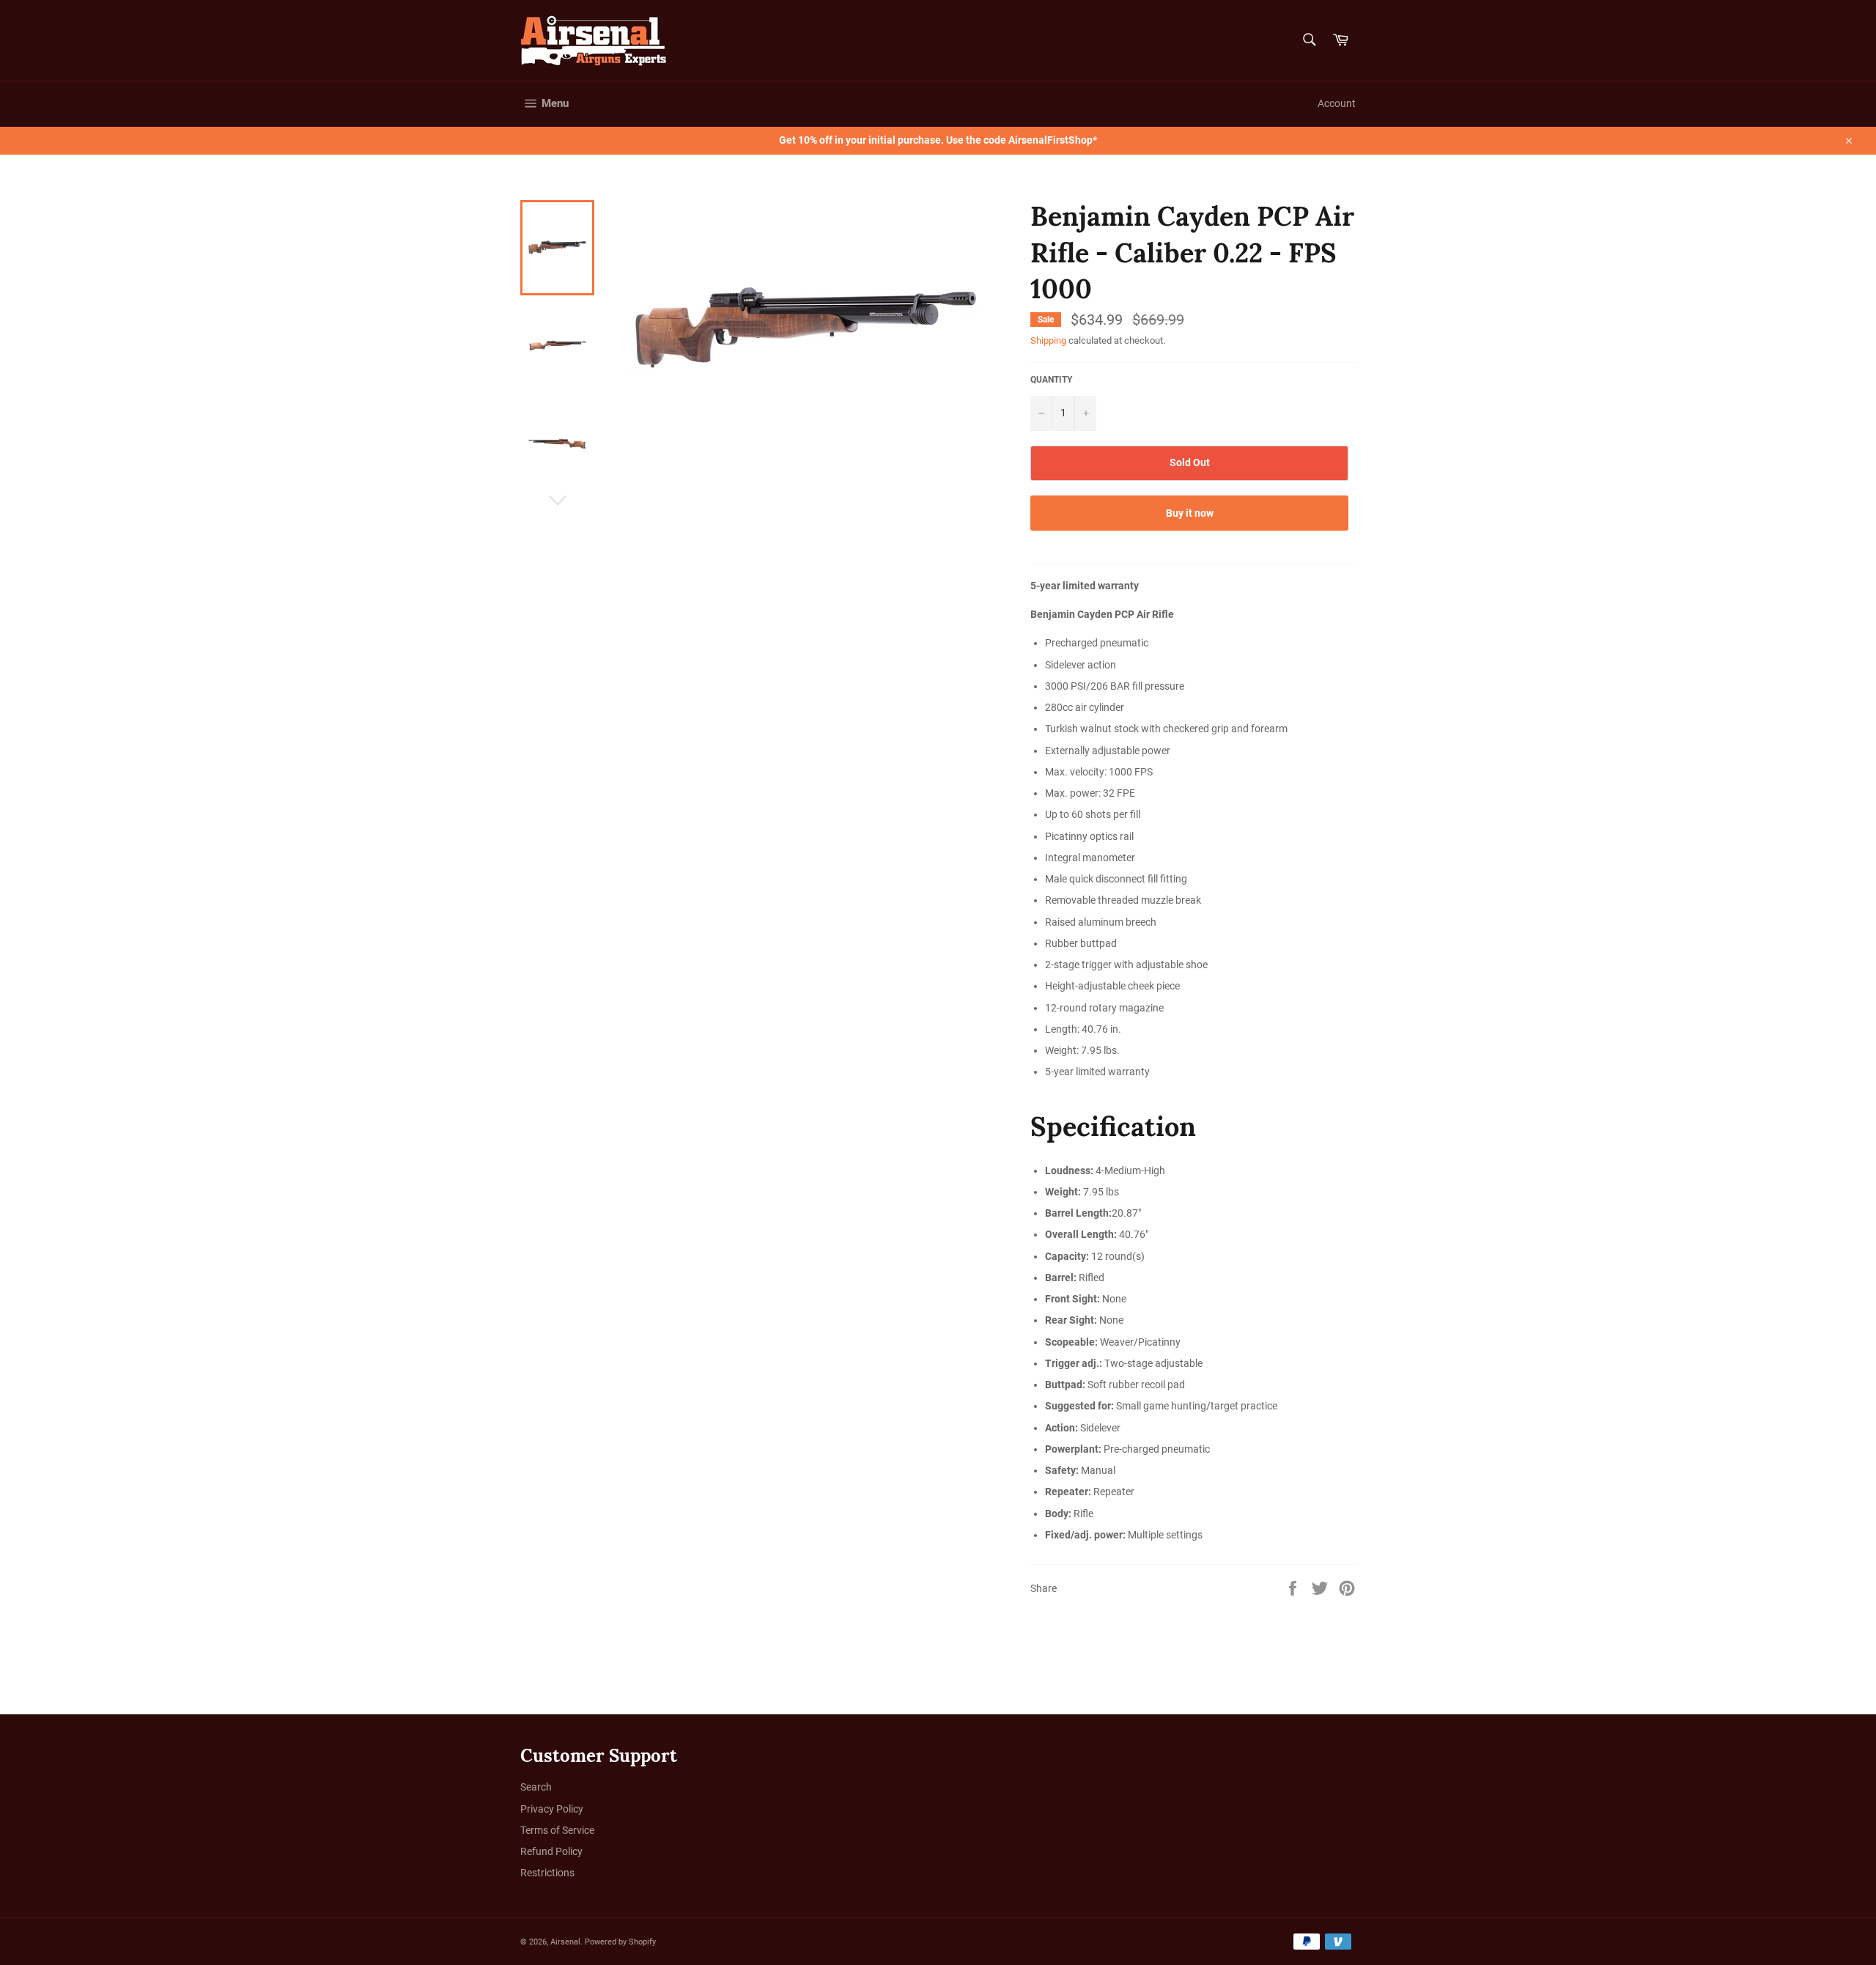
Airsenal (565, 1942)
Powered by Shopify (620, 1942)
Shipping (1048, 340)
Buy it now (1190, 513)
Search (536, 1787)
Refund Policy (551, 1851)
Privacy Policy (552, 1809)
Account (1337, 103)
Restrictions (547, 1873)
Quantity (1051, 380)
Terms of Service (557, 1830)
